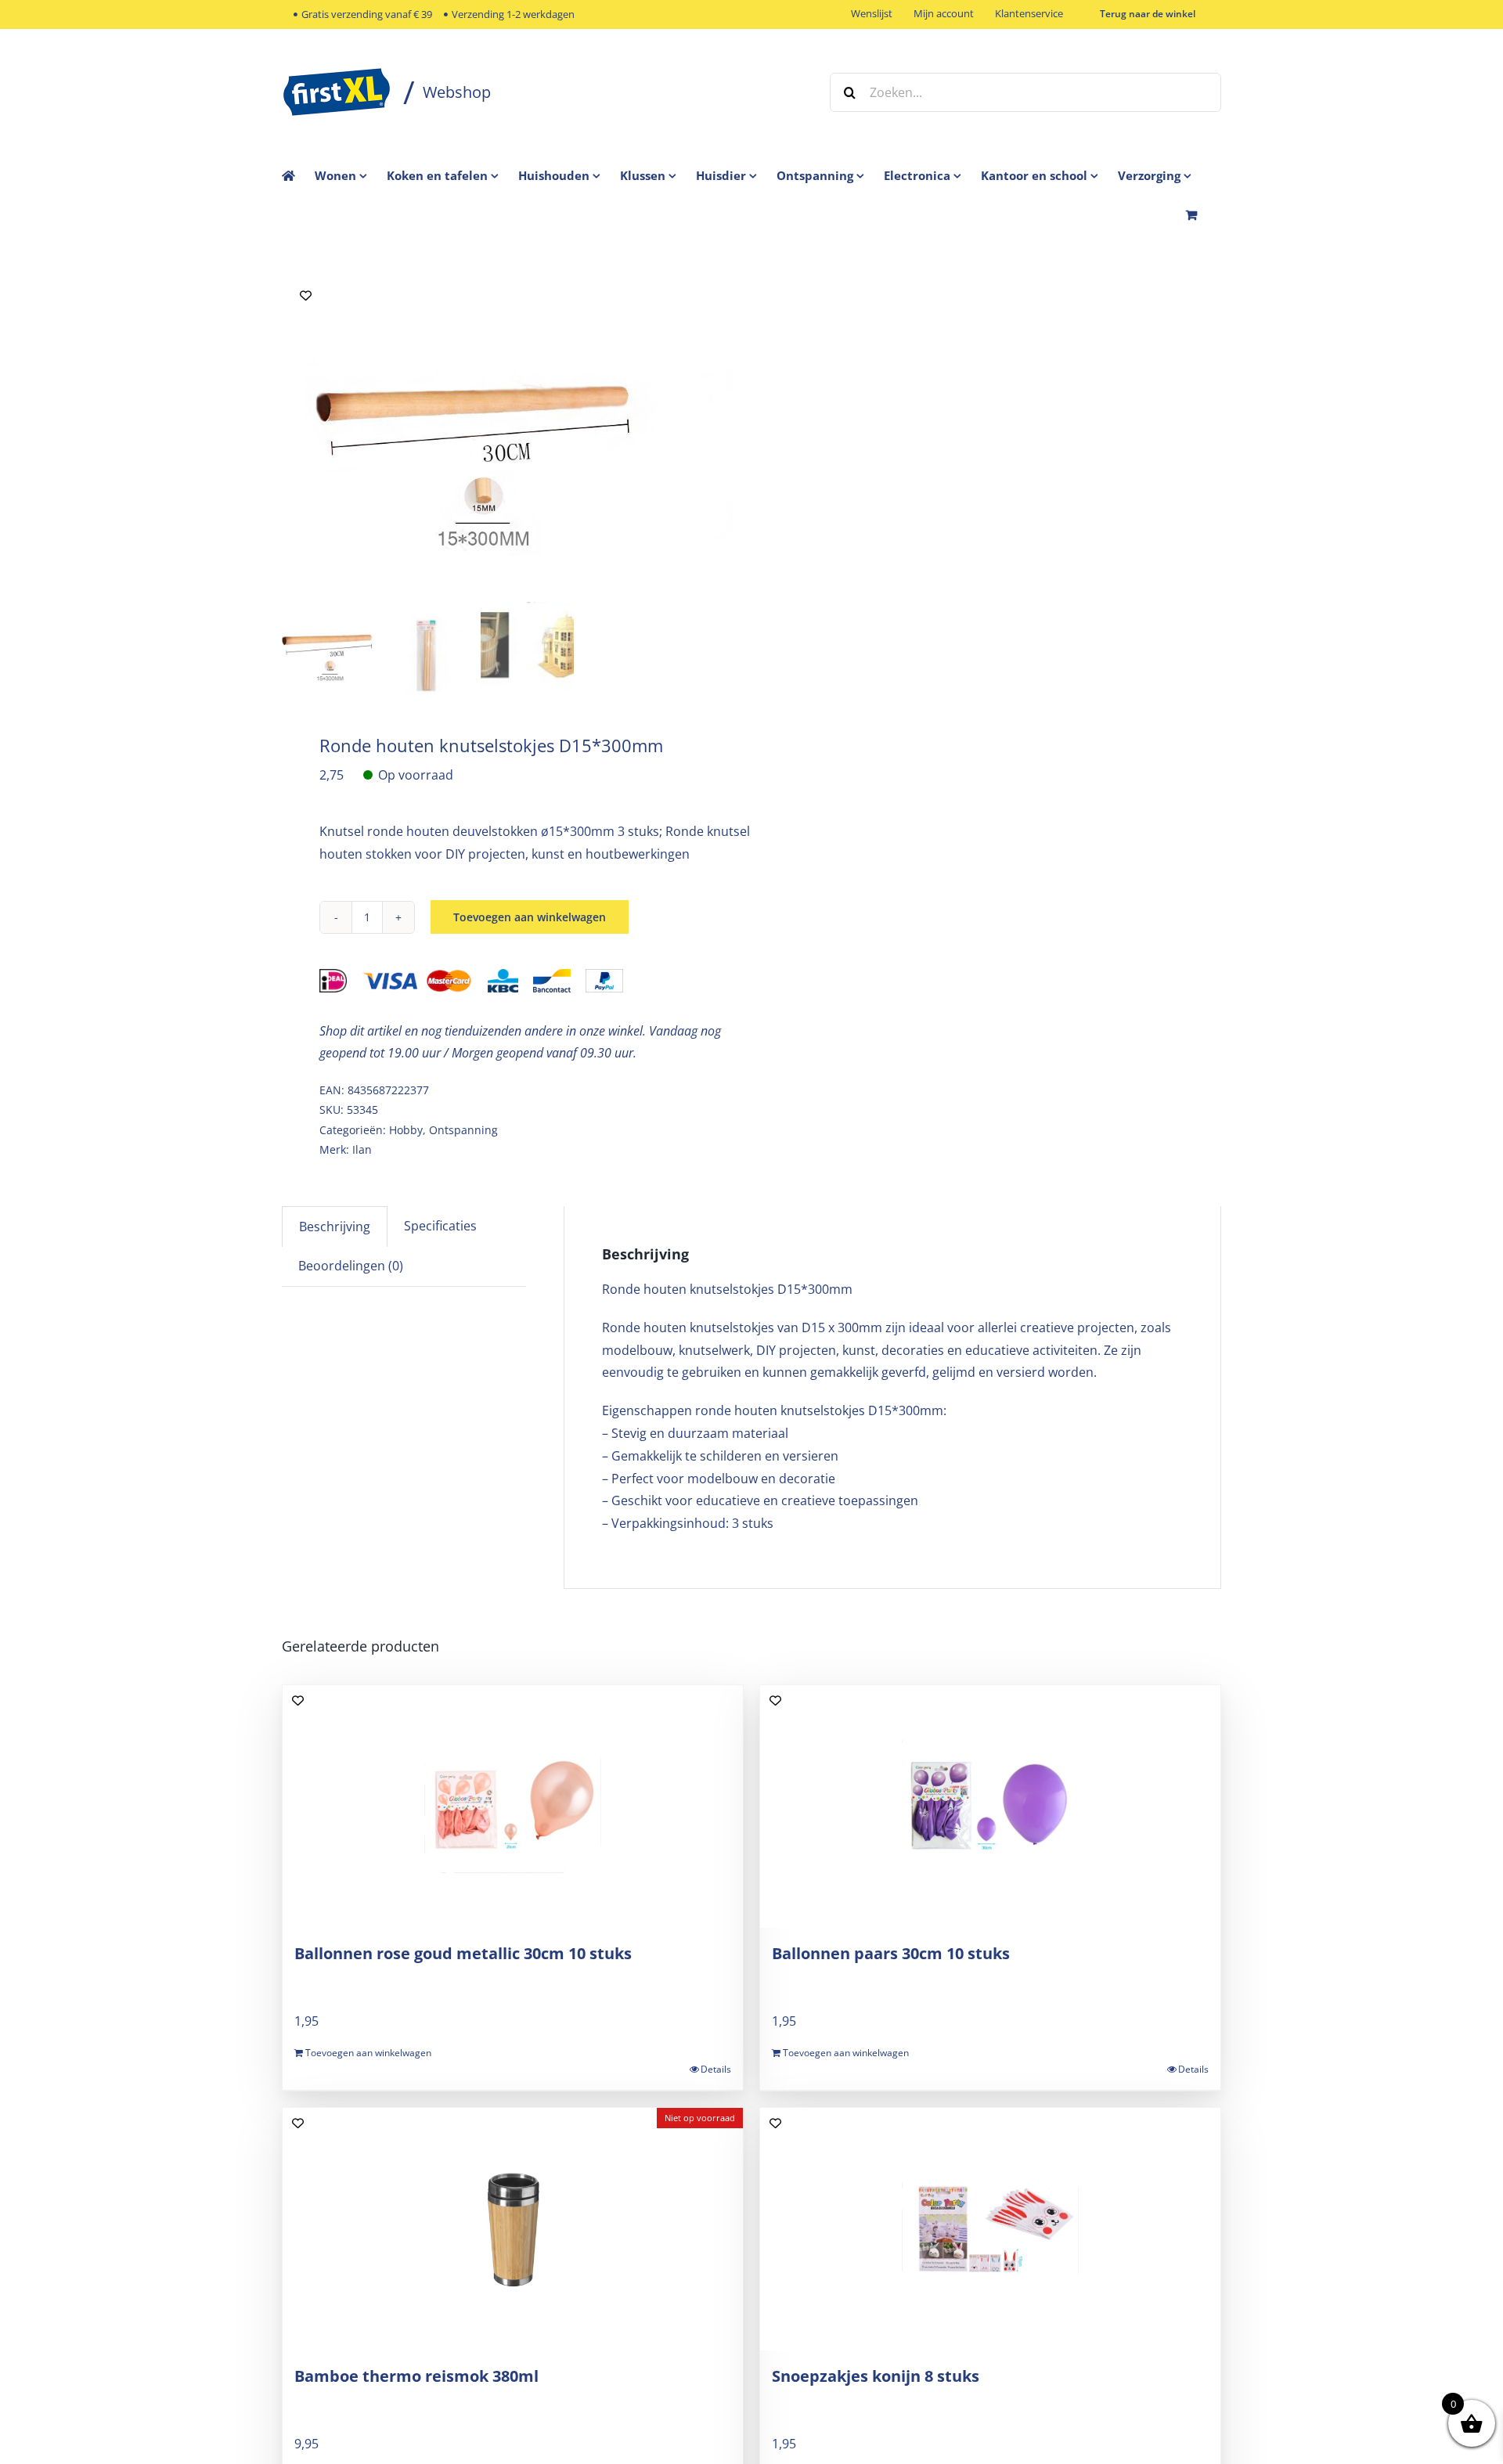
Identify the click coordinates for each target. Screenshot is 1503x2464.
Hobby (406, 1130)
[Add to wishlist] (306, 295)
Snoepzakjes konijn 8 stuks (876, 2376)
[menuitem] (351, 175)
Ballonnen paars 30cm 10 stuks (891, 1953)
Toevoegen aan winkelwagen (530, 917)
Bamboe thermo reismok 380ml (416, 2376)
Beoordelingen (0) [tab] (351, 1266)
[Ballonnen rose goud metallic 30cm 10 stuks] (513, 1807)
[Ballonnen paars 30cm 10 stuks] (990, 1807)
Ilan (362, 1149)
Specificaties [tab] (440, 1226)
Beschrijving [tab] (335, 1227)
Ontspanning (463, 1130)
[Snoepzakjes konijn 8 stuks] (990, 2229)
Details (716, 2069)
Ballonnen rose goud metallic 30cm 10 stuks (463, 1953)
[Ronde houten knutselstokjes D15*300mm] (478, 434)
